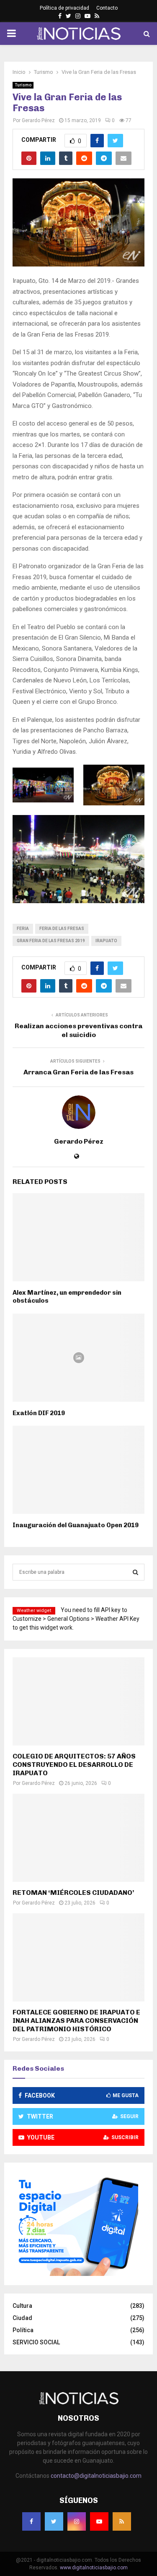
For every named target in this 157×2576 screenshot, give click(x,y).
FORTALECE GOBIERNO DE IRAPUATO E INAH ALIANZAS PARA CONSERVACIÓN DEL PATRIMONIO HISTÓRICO (76, 2021)
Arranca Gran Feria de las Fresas (78, 1072)
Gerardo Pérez (38, 120)
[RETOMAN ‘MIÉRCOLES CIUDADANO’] (78, 1838)
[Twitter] (54, 2521)
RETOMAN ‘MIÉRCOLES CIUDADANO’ (73, 1893)
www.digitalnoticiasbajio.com (94, 2568)
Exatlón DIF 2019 (39, 1413)
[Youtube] (99, 2521)
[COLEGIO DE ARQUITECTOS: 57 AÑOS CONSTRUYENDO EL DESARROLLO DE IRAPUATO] (78, 1701)
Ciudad (22, 2318)
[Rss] (122, 2521)
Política (23, 2330)
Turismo (23, 85)
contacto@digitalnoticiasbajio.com (96, 2476)
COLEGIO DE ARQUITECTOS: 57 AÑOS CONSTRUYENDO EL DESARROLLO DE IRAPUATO (74, 1765)
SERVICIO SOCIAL (36, 2342)
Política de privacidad (64, 8)
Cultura (22, 2306)
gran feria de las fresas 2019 (51, 941)
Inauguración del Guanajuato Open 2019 (76, 1525)
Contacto (107, 8)
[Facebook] (31, 2521)
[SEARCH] (135, 1572)
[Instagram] (77, 2521)
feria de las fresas (62, 929)
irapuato (106, 941)
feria (23, 929)
